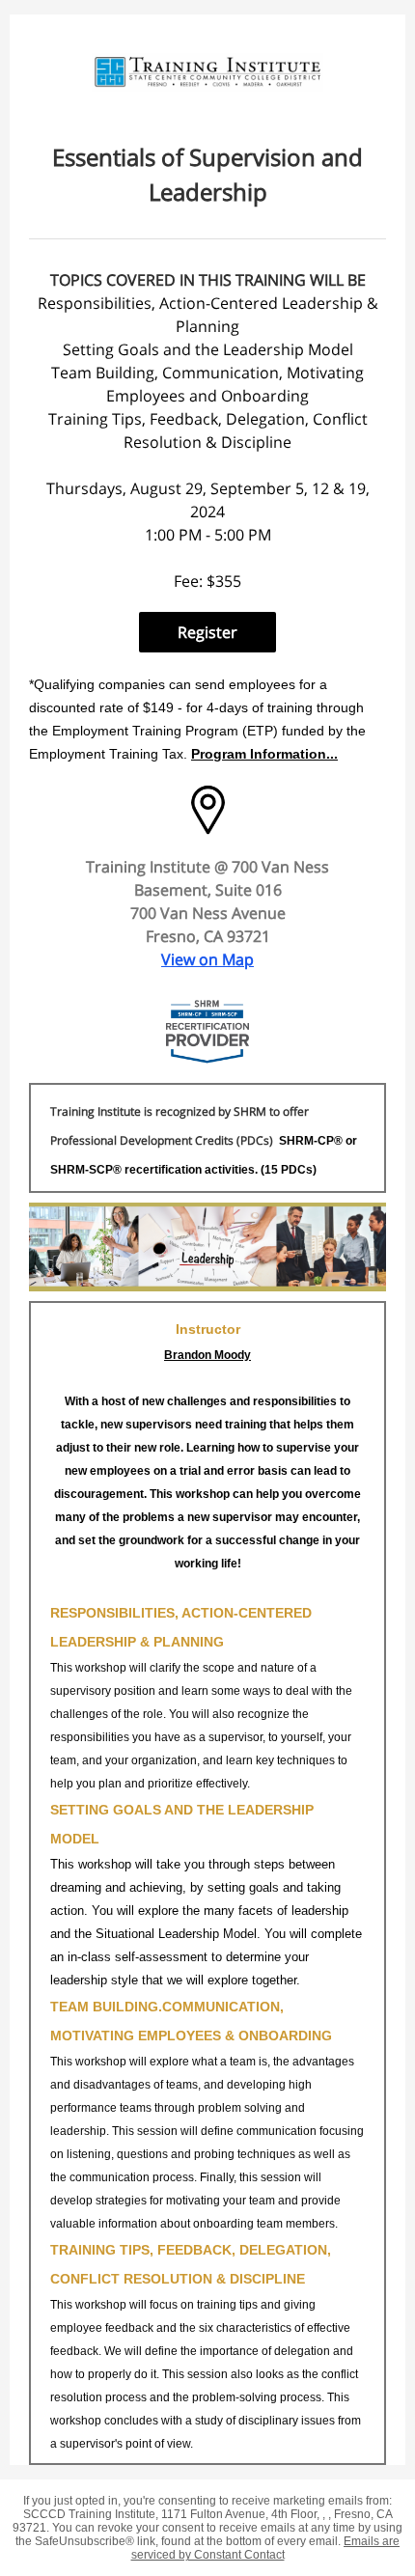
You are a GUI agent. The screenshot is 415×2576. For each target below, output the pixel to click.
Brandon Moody (207, 1355)
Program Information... (264, 754)
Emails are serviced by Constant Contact (266, 2548)
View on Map (207, 959)
